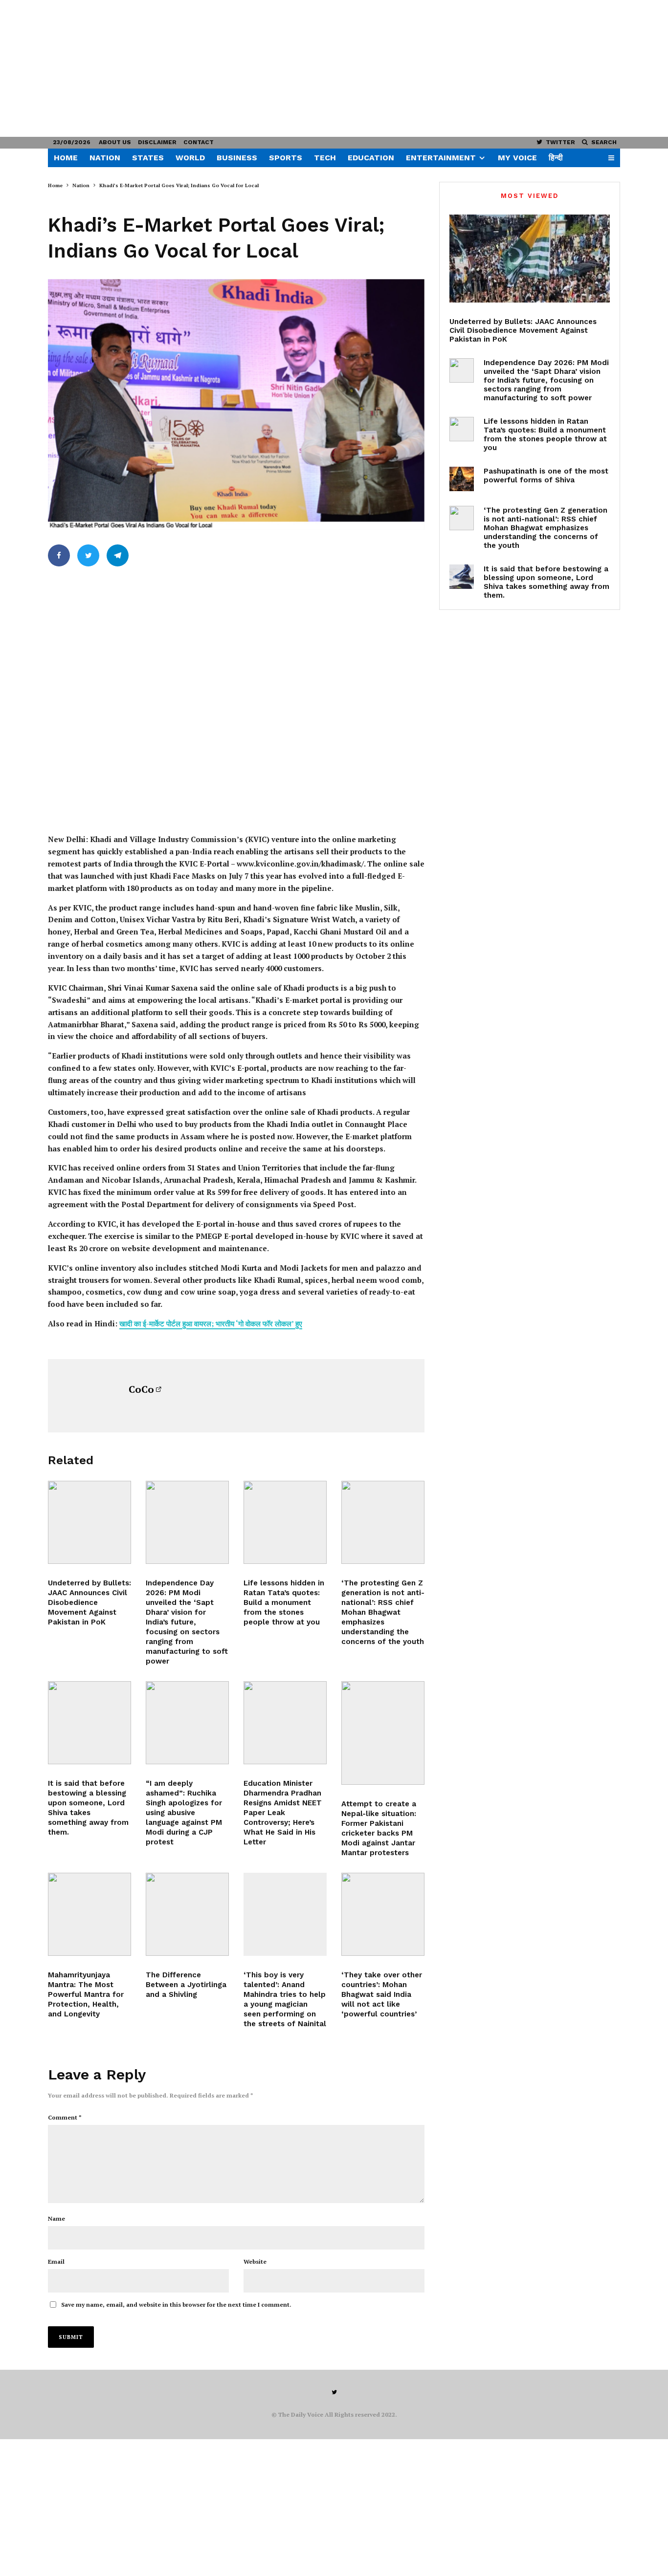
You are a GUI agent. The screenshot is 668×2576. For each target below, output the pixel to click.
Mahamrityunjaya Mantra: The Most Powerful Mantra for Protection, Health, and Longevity (86, 1994)
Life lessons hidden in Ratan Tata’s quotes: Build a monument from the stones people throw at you (284, 1602)
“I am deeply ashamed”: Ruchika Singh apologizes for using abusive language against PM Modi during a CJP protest (184, 1813)
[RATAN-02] (285, 1522)
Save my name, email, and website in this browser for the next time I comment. (176, 2305)
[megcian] (285, 1914)
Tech (325, 158)
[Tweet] (88, 555)
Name (56, 2219)
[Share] (59, 555)
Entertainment (441, 158)
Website (255, 2262)
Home (66, 158)
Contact (199, 142)
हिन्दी (556, 158)
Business (237, 158)
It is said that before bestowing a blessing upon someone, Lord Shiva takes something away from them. (88, 1808)
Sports (286, 158)
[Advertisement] (293, 68)
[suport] (383, 1733)
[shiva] (89, 1914)
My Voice (517, 158)
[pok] (89, 1522)
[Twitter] (334, 2392)
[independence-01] (187, 1522)
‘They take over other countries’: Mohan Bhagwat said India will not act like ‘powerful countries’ (382, 1994)
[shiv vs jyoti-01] (187, 1914)
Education (371, 158)
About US (115, 142)
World (190, 158)
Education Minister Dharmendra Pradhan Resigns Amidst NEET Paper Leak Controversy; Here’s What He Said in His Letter (283, 1813)
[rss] (383, 1914)
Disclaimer (157, 142)
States (148, 158)
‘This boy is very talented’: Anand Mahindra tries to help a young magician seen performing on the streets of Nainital (285, 1999)
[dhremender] (285, 1723)
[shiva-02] (89, 1723)
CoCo (141, 1389)
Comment (65, 2117)
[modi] (187, 1723)
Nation (105, 158)
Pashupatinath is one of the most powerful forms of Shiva (546, 476)
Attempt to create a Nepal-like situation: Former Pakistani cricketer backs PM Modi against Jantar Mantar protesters (379, 1828)
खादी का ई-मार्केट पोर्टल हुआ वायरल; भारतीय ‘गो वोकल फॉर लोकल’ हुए (211, 1323)
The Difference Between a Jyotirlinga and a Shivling (186, 1985)
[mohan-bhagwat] (383, 1522)
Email (56, 2262)
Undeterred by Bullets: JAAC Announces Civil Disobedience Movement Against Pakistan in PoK (89, 1602)
